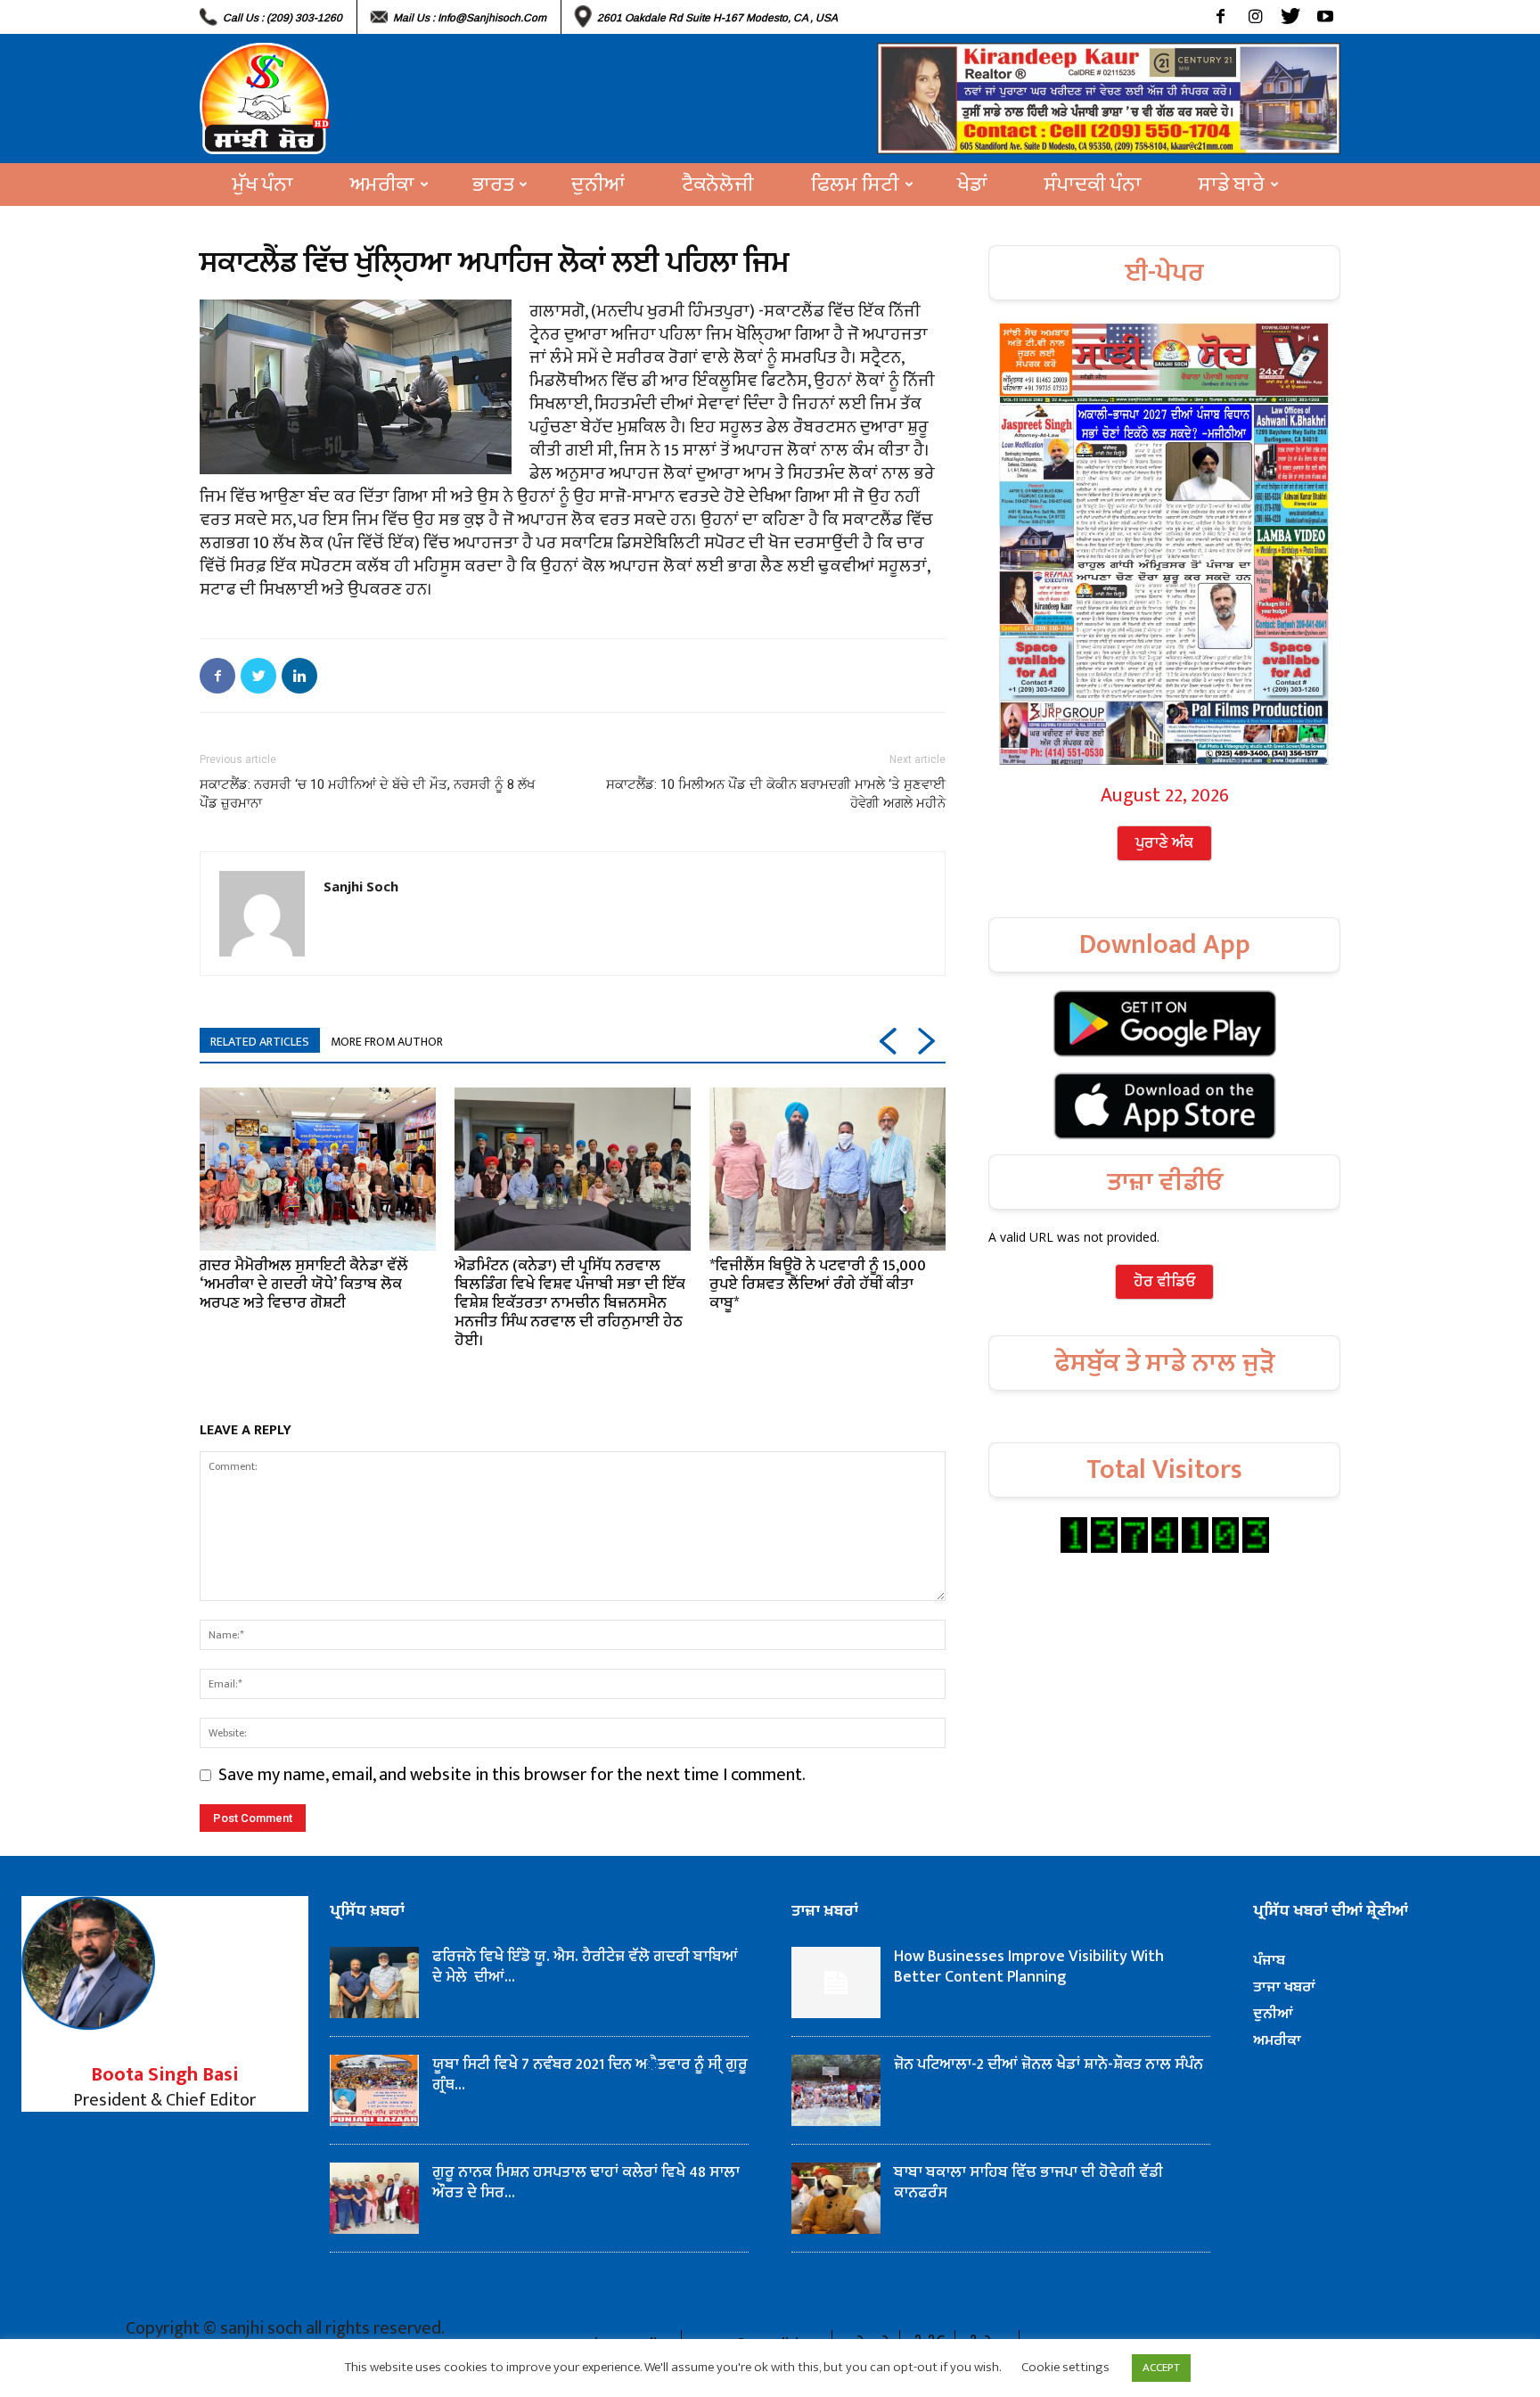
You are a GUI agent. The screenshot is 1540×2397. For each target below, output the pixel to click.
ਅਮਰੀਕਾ (382, 185)
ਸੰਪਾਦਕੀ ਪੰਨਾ (1093, 185)
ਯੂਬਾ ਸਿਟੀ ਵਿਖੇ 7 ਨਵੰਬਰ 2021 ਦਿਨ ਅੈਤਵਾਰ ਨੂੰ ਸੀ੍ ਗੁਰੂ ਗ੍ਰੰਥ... (590, 2075)
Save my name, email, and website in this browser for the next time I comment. (512, 1775)
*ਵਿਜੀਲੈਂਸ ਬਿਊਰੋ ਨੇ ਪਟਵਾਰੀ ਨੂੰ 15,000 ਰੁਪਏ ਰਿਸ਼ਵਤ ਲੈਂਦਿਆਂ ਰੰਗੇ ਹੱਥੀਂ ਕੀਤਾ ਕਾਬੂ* (818, 1285)
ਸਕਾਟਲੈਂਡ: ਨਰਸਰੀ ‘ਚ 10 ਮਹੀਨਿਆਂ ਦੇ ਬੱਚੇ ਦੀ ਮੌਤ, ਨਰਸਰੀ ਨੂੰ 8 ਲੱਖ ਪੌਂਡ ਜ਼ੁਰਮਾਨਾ (368, 794)
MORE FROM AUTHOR (387, 1042)
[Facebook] (1221, 17)
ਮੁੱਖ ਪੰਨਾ (263, 185)
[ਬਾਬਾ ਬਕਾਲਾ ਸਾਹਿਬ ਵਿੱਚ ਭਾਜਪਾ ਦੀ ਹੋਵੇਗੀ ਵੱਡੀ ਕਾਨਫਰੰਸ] (836, 2198)
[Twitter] (1290, 17)
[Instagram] (1255, 17)
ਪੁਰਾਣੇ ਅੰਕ (1164, 843)
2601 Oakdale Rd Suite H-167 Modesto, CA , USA (717, 18)
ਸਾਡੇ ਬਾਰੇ (1232, 185)
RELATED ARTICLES (260, 1042)
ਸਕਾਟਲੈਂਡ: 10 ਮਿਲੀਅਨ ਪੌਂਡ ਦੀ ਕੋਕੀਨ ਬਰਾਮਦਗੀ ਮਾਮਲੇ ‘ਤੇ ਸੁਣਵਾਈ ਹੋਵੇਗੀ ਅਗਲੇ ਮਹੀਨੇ (776, 794)
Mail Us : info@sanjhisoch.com (470, 18)
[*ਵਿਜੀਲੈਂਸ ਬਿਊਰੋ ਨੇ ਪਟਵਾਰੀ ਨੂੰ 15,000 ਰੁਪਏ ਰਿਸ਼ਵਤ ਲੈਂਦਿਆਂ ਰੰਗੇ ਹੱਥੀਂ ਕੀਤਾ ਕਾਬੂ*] (827, 1169)
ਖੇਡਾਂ (972, 185)
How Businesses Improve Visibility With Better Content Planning (1029, 1967)
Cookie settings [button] (1065, 2367)
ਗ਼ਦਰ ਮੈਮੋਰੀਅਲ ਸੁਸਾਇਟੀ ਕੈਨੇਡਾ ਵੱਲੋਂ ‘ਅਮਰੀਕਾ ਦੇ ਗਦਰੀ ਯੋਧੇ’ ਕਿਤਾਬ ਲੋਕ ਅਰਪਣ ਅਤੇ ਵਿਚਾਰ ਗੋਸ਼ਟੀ (304, 1285)
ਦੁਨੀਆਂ (598, 185)
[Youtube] (1325, 17)
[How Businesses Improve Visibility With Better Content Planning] (836, 1982)
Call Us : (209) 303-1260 (283, 18)
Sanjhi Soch (361, 886)
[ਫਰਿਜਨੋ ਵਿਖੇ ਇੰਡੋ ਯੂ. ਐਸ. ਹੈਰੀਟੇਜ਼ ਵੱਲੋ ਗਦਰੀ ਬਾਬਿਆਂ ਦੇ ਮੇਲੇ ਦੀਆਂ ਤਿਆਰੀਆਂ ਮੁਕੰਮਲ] (374, 1982)
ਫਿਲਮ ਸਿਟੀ (855, 185)
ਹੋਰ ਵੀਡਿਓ (1164, 1282)
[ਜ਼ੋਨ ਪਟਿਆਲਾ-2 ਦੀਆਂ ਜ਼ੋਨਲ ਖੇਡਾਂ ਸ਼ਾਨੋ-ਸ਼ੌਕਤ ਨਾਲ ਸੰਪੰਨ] (836, 2090)
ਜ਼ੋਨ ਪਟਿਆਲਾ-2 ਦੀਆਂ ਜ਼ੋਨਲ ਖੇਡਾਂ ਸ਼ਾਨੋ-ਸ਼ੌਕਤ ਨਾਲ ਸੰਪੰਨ (1049, 2065)
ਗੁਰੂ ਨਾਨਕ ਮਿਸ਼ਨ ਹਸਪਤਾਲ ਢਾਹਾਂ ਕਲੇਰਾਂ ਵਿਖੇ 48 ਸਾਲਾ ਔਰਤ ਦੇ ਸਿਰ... (586, 2183)
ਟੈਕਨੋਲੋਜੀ (718, 185)
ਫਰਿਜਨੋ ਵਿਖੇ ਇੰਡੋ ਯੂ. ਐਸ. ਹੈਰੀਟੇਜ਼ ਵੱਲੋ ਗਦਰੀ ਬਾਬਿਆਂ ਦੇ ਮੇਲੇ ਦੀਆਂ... (585, 1967)
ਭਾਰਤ (493, 185)
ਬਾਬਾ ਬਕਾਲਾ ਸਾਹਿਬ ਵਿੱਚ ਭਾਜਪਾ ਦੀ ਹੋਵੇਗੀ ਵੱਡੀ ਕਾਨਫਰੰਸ (1028, 2183)
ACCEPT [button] (1161, 2368)
